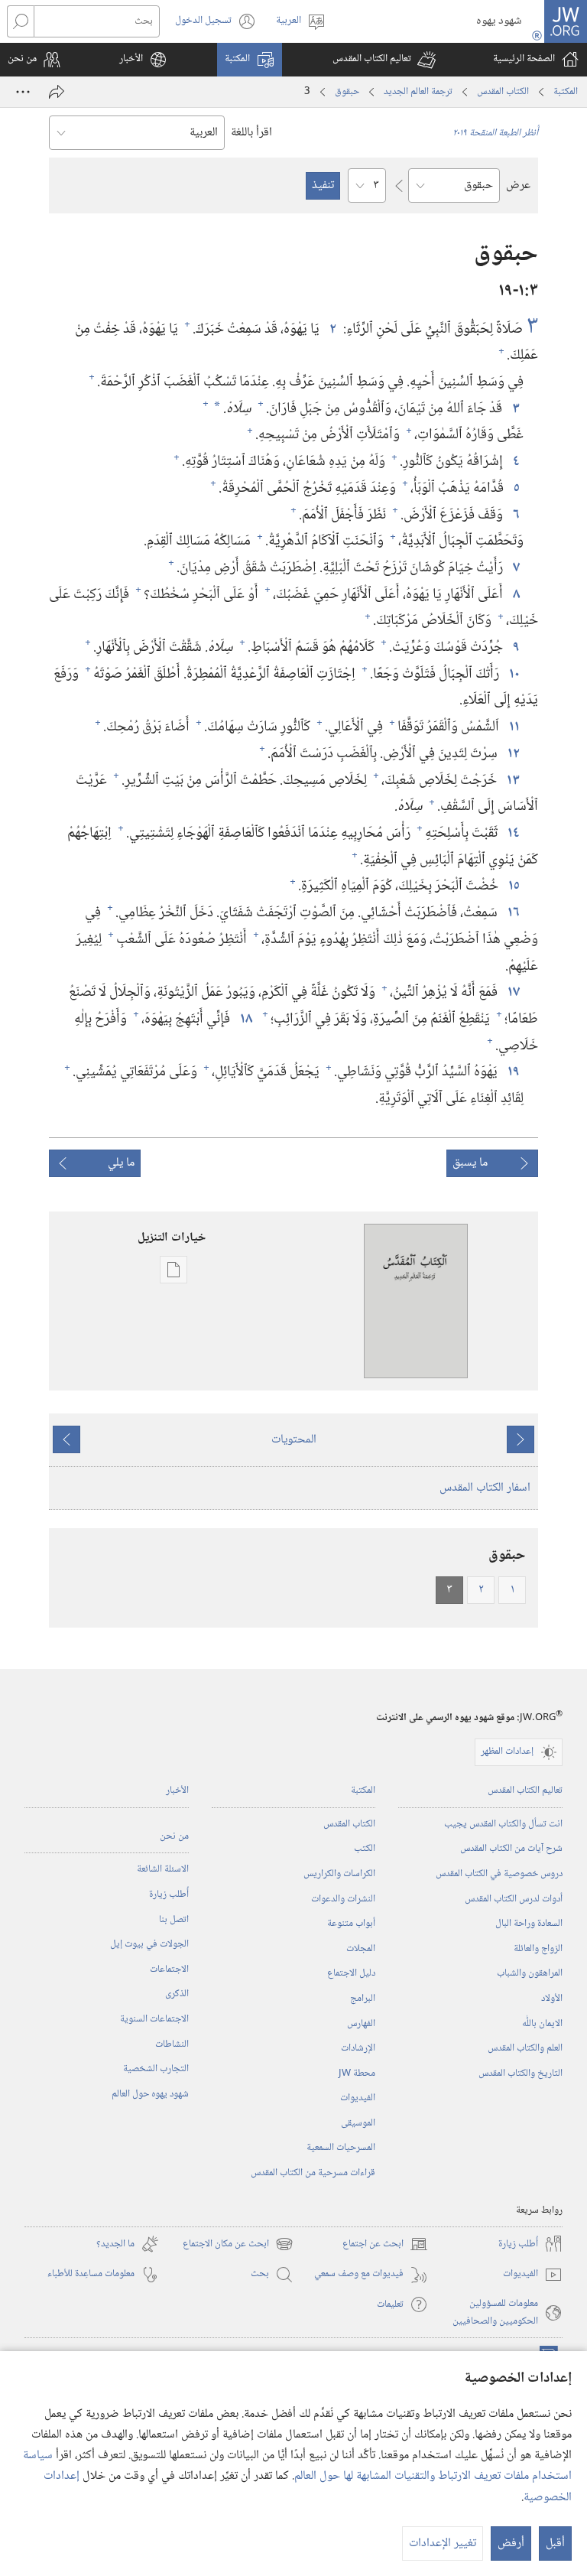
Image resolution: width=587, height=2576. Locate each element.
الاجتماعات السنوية (154, 2019)
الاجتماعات (169, 1969)
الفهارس (361, 2024)
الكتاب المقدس (503, 92)
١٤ (512, 833)
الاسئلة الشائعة (163, 1869)
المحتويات (294, 1440)
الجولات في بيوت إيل (149, 1944)
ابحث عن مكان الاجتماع (238, 2244)
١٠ (513, 674)
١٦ (512, 913)
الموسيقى (358, 2123)
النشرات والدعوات (343, 1899)
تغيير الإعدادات (443, 2543)
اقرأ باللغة (251, 133)
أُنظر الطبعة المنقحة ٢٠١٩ (495, 133)
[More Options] (23, 92)
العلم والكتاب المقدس (525, 2048)
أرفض (511, 2543)
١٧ (512, 992)
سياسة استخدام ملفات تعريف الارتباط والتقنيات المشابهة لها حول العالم (297, 2466)
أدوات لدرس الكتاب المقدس (514, 1899)
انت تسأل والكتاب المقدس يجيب (503, 1824)
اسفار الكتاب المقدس (485, 1488)
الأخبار (177, 1791)
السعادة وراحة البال (529, 1924)
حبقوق (347, 92)
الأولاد (552, 1999)
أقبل (555, 2543)
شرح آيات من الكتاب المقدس (511, 1849)
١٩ (512, 1072)
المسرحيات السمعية (341, 2148)
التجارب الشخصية (156, 2069)
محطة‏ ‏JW (357, 2073)
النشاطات (172, 2044)
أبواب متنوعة (351, 1924)
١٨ (245, 1019)
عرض (518, 185)
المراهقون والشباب (530, 1973)
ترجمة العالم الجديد (418, 92)
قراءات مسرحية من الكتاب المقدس (313, 2173)
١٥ (512, 886)
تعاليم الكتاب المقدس (525, 1791)
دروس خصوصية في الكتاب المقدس (499, 1874)
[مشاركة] (57, 92)
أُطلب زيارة (169, 1895)
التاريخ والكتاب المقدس (521, 2073)
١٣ (512, 781)
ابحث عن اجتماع (385, 2244)
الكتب (365, 1849)
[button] (384, 60)
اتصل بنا (174, 1920)
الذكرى (177, 1994)
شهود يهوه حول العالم (150, 2094)
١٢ (512, 754)
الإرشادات (358, 2048)
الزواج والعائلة (538, 1949)
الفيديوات (358, 2098)
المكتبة (566, 92)
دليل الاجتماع (351, 1973)
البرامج (363, 1999)
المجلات (361, 1949)
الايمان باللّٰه (542, 2024)
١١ (513, 727)
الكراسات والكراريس (339, 1874)
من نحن (174, 1836)
